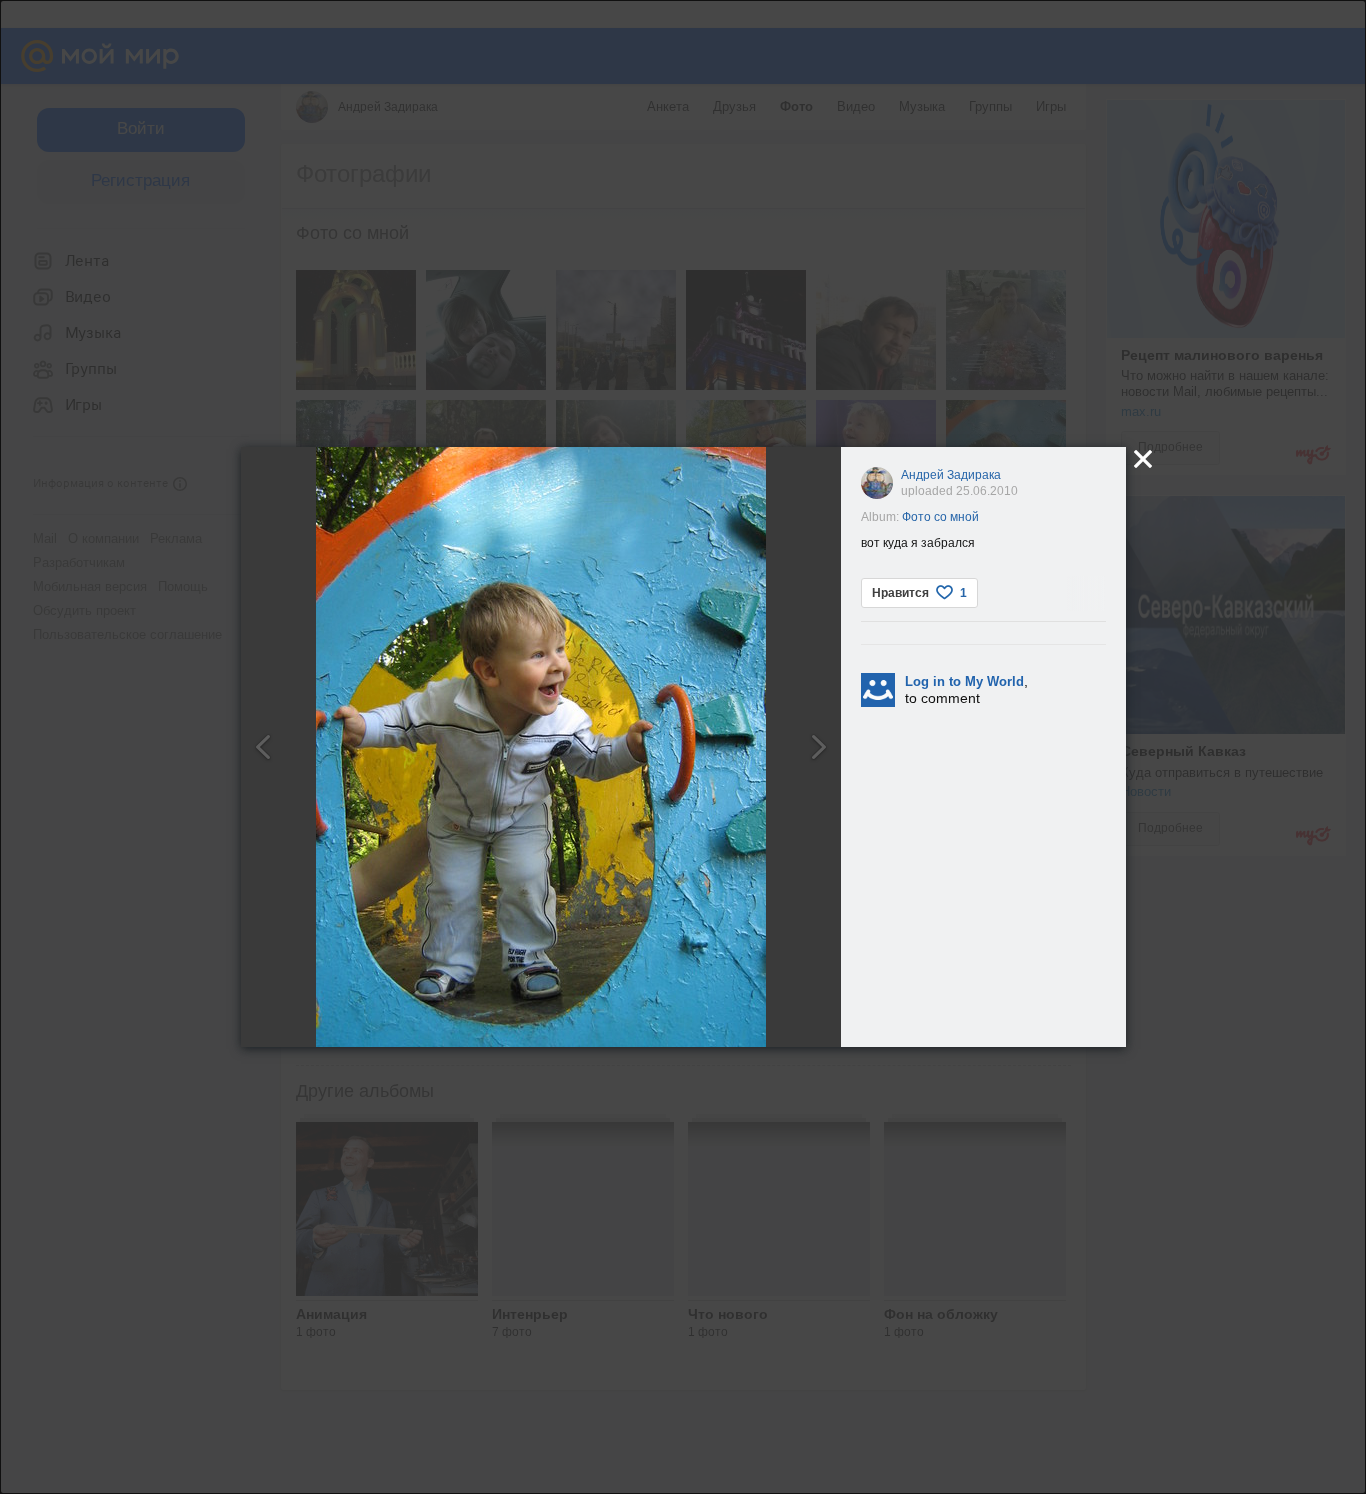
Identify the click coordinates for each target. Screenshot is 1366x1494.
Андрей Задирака (951, 475)
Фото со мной (940, 517)
